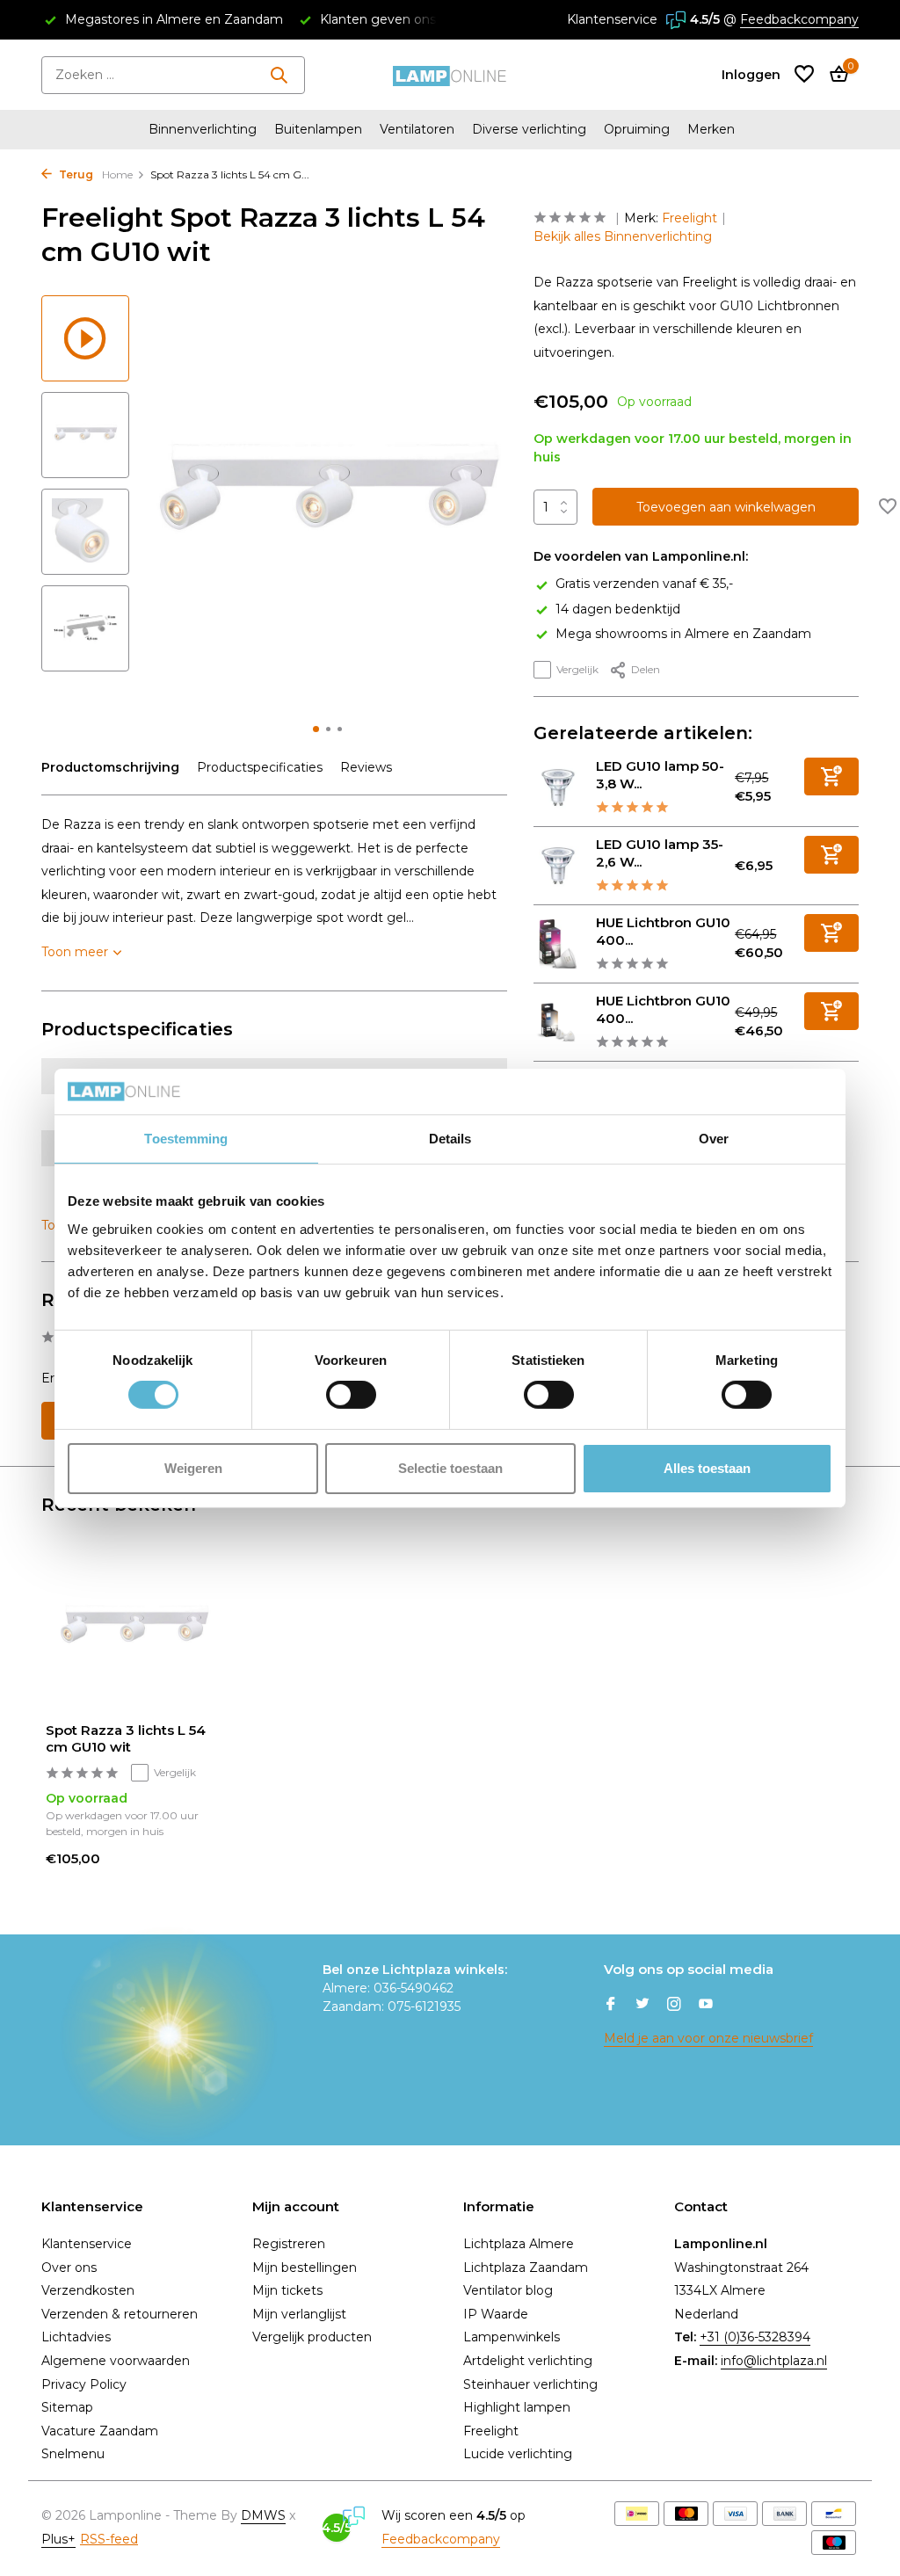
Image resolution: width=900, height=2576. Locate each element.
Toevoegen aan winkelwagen (726, 507)
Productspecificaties (260, 767)
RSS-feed (109, 2539)
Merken (711, 129)
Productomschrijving (110, 767)
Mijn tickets (287, 2290)
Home (117, 174)
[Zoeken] (279, 75)
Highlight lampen (517, 2407)
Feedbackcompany (799, 19)
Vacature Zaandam (100, 2431)
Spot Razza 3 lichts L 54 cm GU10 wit (126, 1739)
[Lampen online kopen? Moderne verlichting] (450, 75)
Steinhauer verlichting (530, 2384)
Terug (75, 174)
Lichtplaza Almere (519, 2244)
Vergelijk (577, 669)
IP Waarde (496, 2314)
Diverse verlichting (529, 129)
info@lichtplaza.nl (774, 2361)
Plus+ (58, 2539)
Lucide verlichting (518, 2454)
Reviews (366, 767)
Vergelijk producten (312, 2337)
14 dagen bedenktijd (618, 609)
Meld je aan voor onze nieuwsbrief (708, 2038)
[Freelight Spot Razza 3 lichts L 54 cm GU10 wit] (134, 1630)
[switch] (351, 1395)
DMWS (263, 2515)
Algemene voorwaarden (116, 2361)
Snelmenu (73, 2454)
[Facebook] (611, 2006)
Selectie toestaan (450, 1468)
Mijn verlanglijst (299, 2314)
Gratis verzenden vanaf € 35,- (644, 584)
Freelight (690, 218)
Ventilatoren (417, 129)
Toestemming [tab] (186, 1139)
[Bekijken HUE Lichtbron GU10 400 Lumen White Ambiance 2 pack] (558, 1022)
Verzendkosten (88, 2290)
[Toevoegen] (831, 776)
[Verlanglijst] (804, 75)
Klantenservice (612, 19)
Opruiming (637, 129)
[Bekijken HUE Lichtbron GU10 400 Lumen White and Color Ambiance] (558, 944)
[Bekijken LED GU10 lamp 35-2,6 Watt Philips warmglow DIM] (558, 866)
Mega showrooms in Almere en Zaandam (683, 634)
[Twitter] (642, 2006)
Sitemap (67, 2407)
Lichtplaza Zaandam (526, 2268)
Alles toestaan (707, 1468)
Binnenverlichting (203, 129)
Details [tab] (450, 1139)
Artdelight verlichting (528, 2361)
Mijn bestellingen (305, 2268)
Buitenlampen (318, 129)
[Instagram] (674, 2006)
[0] (835, 75)
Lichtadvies (76, 2337)
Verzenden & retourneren (120, 2314)
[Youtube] (706, 2006)
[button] (316, 729)
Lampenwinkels (512, 2337)
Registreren (289, 2244)
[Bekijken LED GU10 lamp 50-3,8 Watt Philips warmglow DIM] (558, 787)
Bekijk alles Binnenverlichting (623, 236)
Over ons (69, 2268)
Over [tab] (714, 1139)
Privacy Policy (84, 2384)
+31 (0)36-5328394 (755, 2337)
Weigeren (193, 1468)
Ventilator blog (508, 2290)
